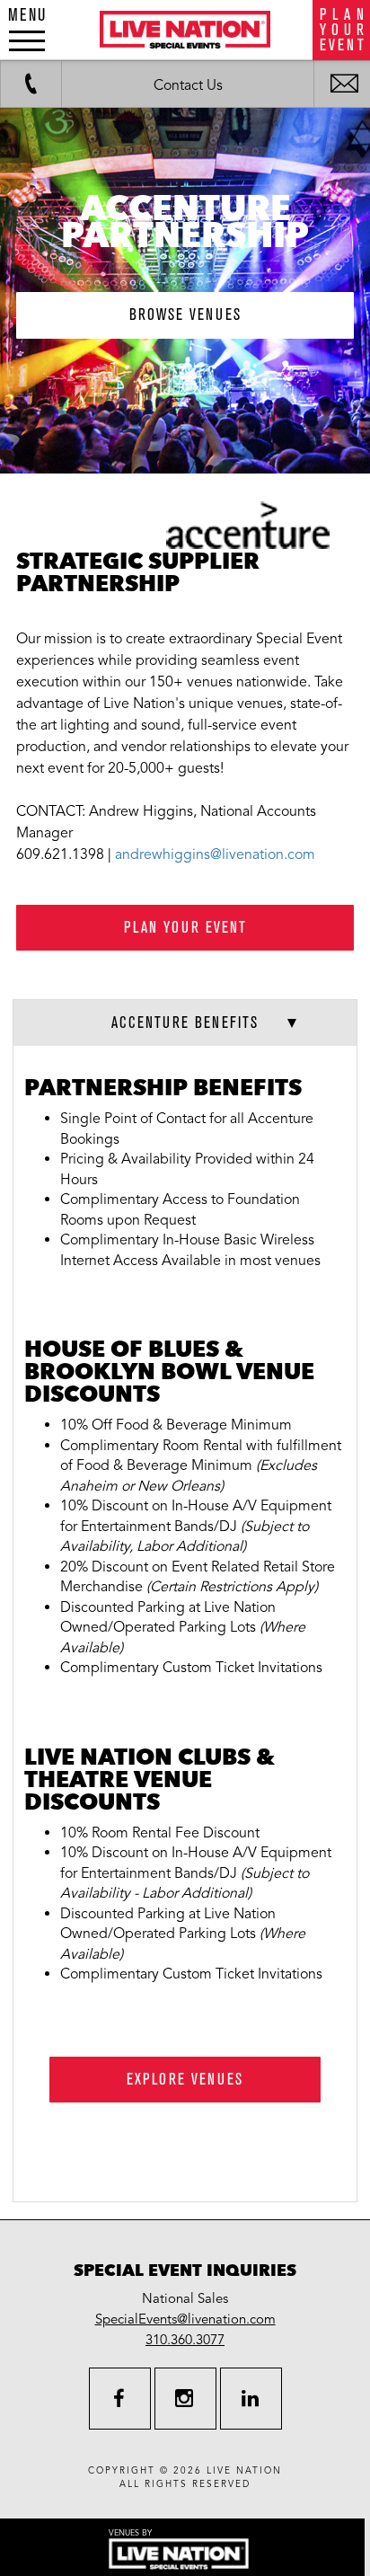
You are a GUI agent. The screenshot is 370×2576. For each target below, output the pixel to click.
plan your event (185, 928)
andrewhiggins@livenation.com (215, 854)
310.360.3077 (185, 2340)
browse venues (185, 315)
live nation (244, 2471)
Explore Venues (185, 2080)
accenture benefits (185, 1023)
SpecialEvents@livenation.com (185, 2319)
